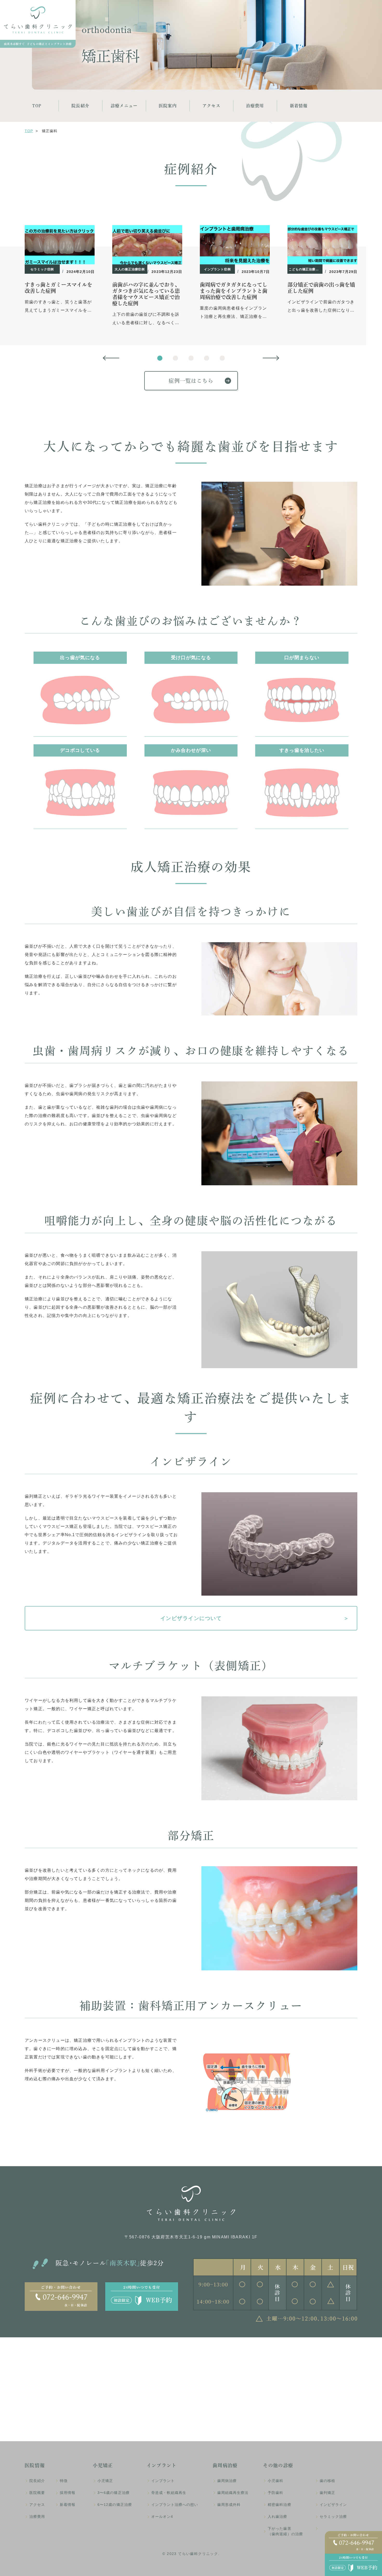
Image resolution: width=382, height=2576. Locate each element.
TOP (37, 106)
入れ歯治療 (277, 2517)
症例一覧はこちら (191, 381)
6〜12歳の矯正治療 (115, 2505)
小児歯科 (275, 2481)
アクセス (211, 106)
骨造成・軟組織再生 (169, 2493)
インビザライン (333, 2505)
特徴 (64, 2481)
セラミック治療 (333, 2517)
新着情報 (299, 106)
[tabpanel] (60, 270)
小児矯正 (105, 2481)
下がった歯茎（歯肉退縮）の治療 (285, 2531)
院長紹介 (80, 106)
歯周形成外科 (229, 2505)
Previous (111, 358)
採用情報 (68, 2493)
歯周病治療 (227, 2481)
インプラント (163, 2481)
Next (271, 358)
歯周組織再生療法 (233, 2493)
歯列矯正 (327, 2493)
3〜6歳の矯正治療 (113, 2493)
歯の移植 (327, 2481)
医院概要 (37, 2493)
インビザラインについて (191, 1618)
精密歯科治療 (279, 2505)
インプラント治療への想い (175, 2505)
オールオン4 (162, 2517)
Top (29, 131)
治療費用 (255, 106)
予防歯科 (275, 2493)
